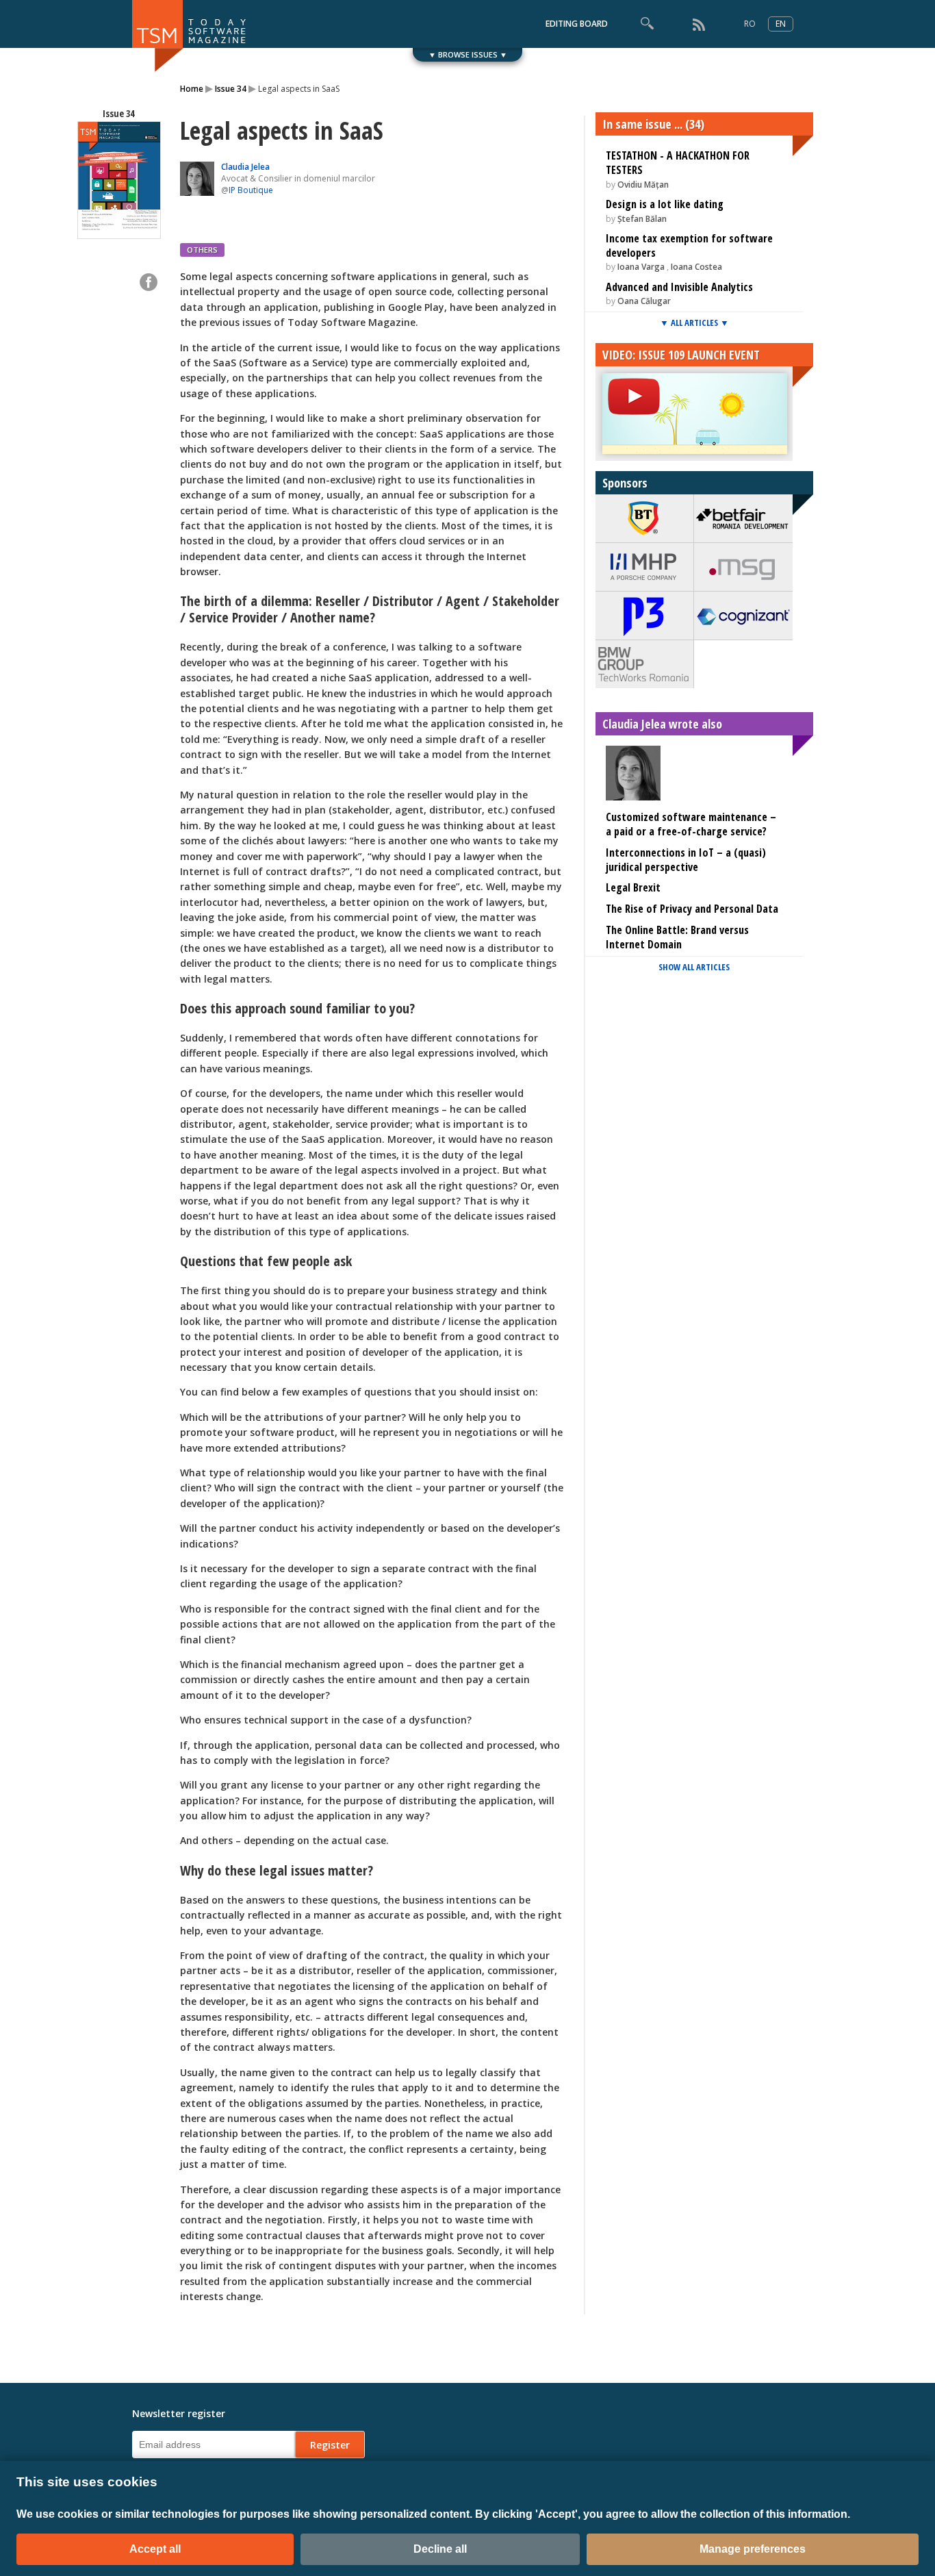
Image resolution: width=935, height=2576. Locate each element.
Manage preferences (753, 2549)
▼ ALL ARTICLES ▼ (694, 323)
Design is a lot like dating (665, 204)
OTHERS (202, 250)
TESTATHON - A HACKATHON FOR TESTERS (678, 163)
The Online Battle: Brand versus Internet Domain (677, 937)
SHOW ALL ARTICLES (694, 967)
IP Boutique (251, 190)
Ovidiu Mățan (643, 185)
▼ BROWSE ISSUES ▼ (468, 54)
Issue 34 (231, 89)
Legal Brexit (633, 887)
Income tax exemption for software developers (689, 245)
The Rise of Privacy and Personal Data (692, 909)
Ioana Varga (642, 267)
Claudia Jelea (245, 167)
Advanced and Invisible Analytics (679, 287)
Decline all (440, 2549)
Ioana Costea (696, 267)
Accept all (155, 2549)
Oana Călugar (644, 301)
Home (192, 89)
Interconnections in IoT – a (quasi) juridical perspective (686, 860)
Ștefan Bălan (642, 219)
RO (750, 24)
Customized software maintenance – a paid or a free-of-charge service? (691, 824)
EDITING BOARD (577, 24)
